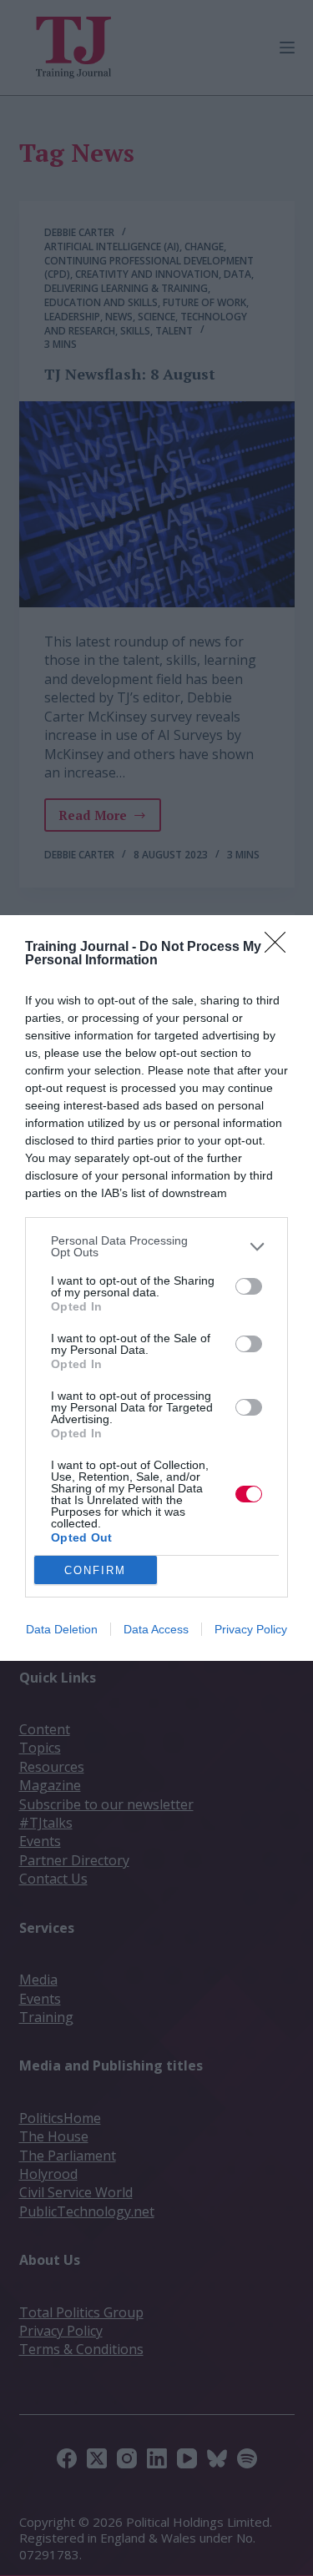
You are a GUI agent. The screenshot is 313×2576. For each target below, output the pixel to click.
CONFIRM (95, 1570)
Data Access (156, 1629)
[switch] (249, 1286)
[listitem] (156, 1246)
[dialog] (156, 1288)
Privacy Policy (251, 1629)
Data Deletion (62, 1629)
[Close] (280, 948)
